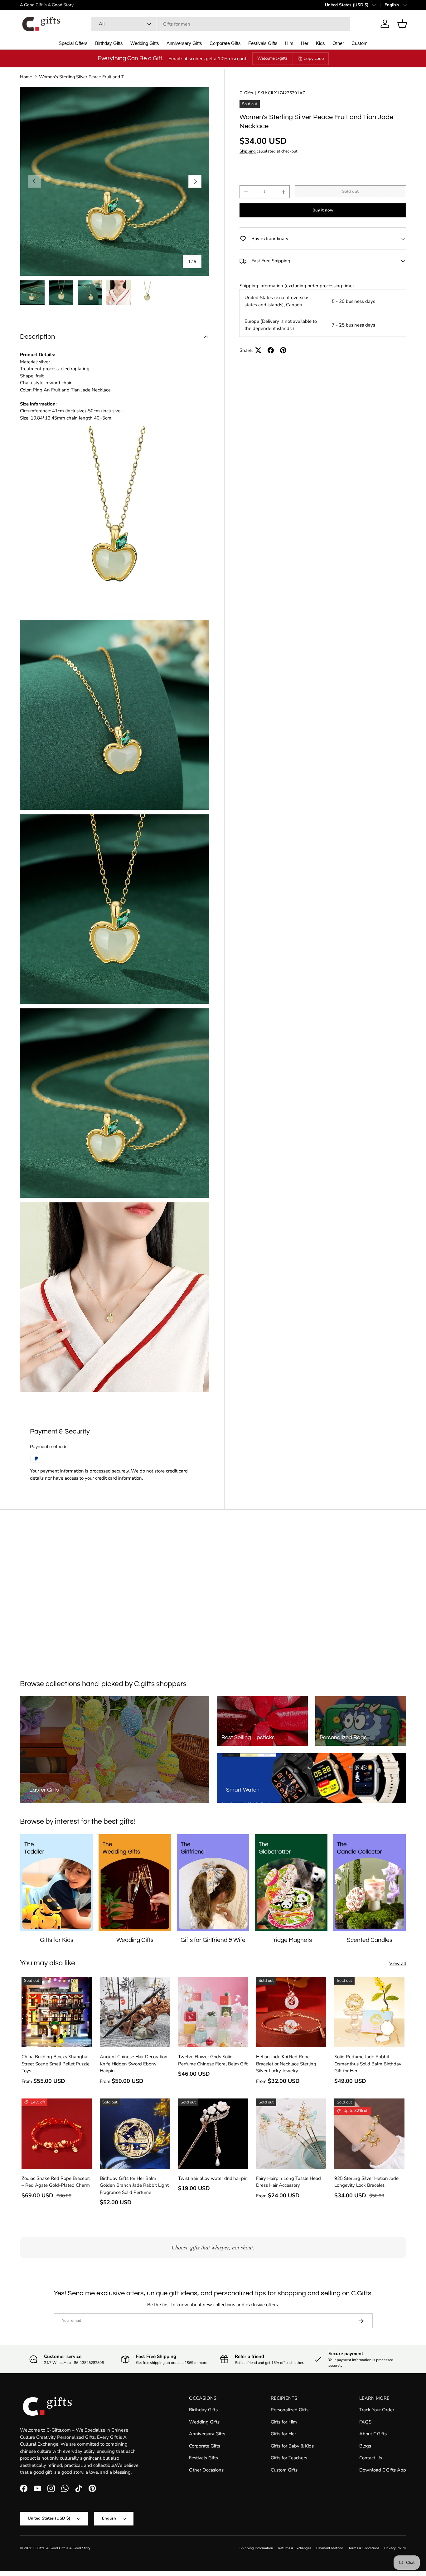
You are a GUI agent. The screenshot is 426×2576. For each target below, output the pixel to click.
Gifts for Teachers (289, 2458)
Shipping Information (256, 2548)
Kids (320, 43)
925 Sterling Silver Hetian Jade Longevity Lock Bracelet (366, 2182)
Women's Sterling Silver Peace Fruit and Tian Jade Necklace (83, 77)
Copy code (314, 58)
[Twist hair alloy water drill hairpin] (213, 2134)
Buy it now (323, 210)
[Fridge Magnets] (291, 1883)
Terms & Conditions (364, 2548)
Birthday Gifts (109, 43)
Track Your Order (377, 2410)
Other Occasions (206, 2470)
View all (398, 1963)
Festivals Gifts (263, 43)
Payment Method (330, 2548)
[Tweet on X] (258, 350)
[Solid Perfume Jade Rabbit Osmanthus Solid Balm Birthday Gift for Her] (369, 2012)
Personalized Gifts (290, 2410)
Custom (360, 43)
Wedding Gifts (145, 43)
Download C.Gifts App (383, 2470)
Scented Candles (370, 1940)
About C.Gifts (373, 2434)
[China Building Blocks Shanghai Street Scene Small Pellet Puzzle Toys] (57, 2012)
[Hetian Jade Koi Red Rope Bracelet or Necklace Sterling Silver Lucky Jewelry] (291, 2012)
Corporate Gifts (225, 43)
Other (338, 43)
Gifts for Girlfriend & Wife (213, 1940)
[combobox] (221, 24)
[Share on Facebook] (271, 350)
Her (305, 43)
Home (26, 77)
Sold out (350, 192)
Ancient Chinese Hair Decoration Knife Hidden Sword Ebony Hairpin (134, 2064)
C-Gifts (246, 93)
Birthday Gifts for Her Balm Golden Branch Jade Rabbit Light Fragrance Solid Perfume (134, 2185)
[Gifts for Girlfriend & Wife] (213, 1883)
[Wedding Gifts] (135, 1883)
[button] (402, 24)
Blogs (365, 2446)
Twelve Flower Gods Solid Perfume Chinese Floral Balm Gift (213, 2060)
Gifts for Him (284, 2422)
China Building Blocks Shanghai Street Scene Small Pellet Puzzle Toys (56, 2064)
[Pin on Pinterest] (283, 350)
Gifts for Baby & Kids (292, 2446)
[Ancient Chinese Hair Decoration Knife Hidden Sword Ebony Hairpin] (135, 2012)
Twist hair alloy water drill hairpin (213, 2178)
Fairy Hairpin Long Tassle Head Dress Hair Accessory (288, 2182)
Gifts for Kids (57, 1940)
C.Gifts (39, 2548)
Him (289, 43)
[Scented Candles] (369, 1883)
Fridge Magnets (291, 1940)
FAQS (365, 2422)
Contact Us (371, 2458)
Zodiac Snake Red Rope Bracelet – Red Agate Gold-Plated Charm (56, 2182)
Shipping (248, 151)
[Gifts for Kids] (57, 1883)
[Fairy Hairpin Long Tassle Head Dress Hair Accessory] (291, 2134)
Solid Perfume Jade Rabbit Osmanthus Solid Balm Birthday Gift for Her (368, 2064)
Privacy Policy (395, 2548)
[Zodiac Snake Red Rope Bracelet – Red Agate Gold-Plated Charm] (57, 2134)
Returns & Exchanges (295, 2548)
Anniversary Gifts (184, 43)
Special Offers (73, 43)
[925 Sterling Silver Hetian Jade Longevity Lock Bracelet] (369, 2134)
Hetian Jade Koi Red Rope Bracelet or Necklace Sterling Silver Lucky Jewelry (286, 2064)
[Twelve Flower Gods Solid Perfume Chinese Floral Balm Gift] (213, 2012)
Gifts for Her (283, 2434)
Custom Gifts (284, 2470)
